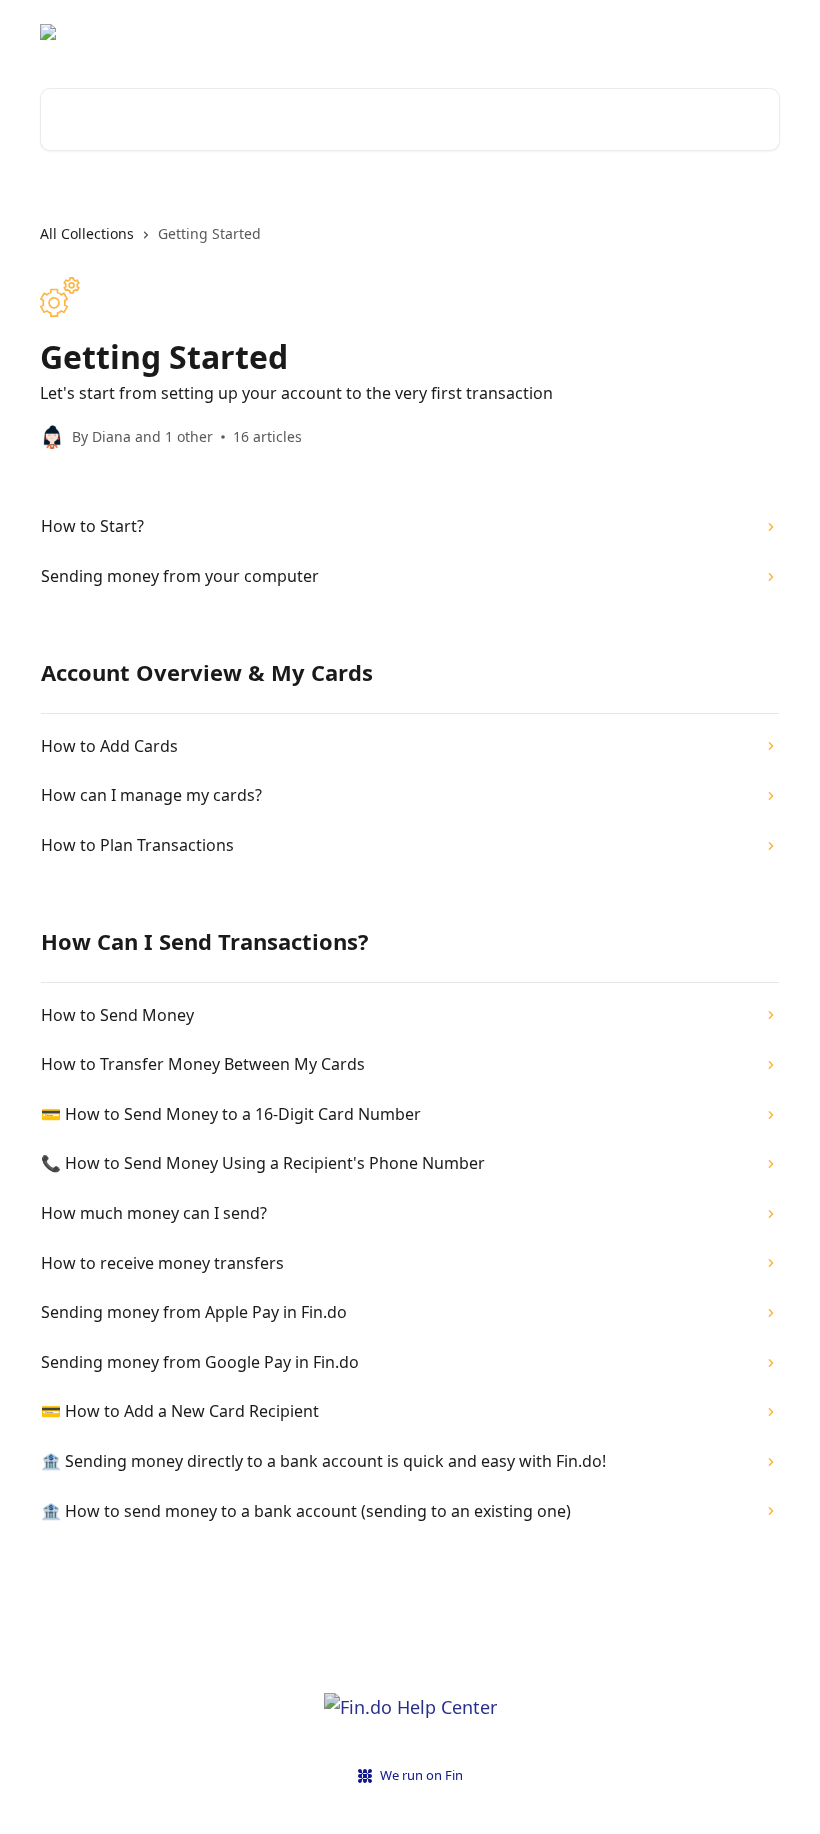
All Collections (87, 233)
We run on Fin (421, 1775)
